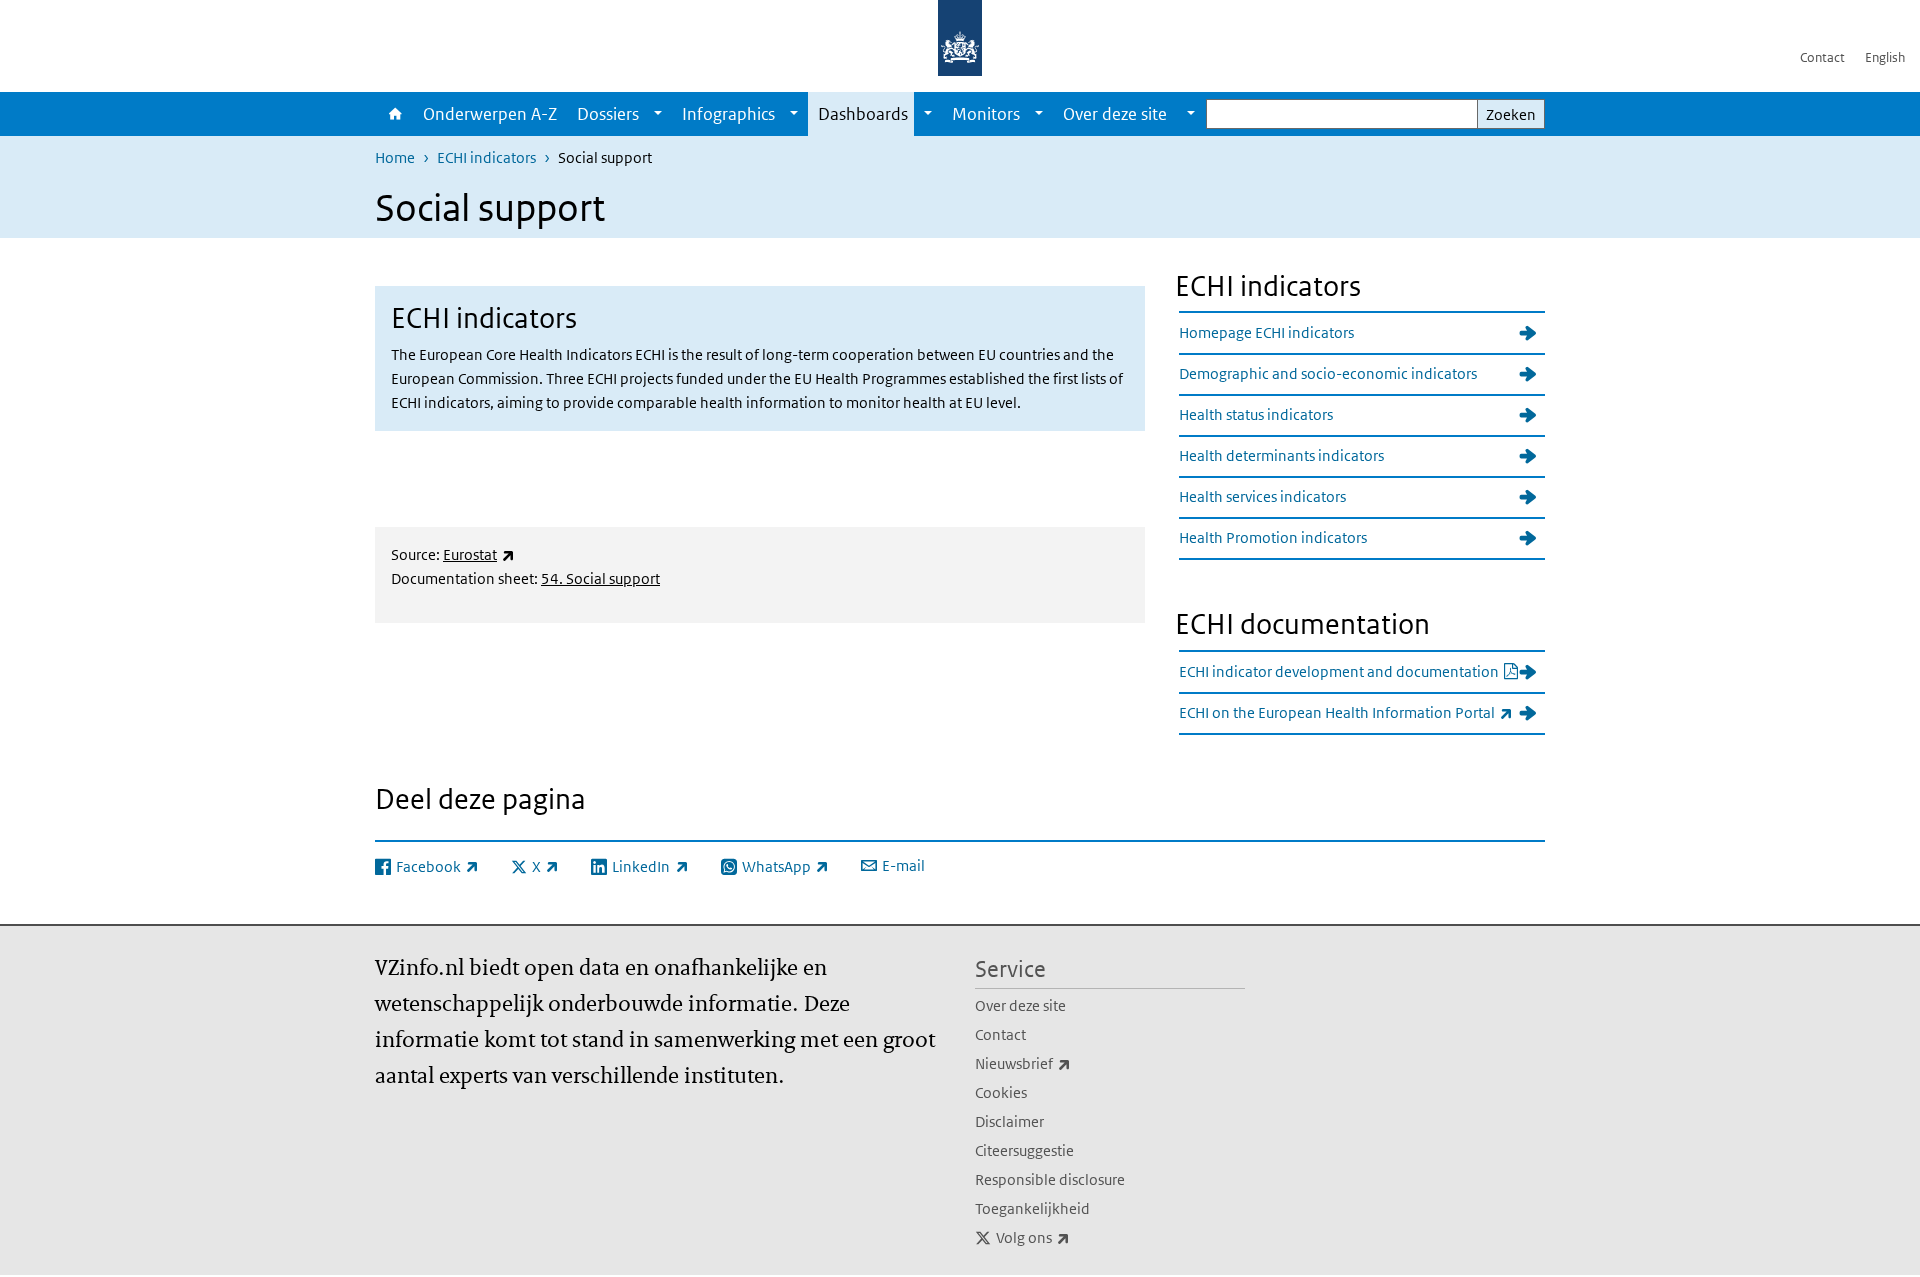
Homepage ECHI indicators (1266, 332)
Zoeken (1511, 114)
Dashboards (863, 114)
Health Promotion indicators (1273, 537)
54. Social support (600, 578)
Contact (1822, 57)
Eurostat (479, 554)
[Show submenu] (658, 114)
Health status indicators (1256, 414)
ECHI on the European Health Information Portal (1362, 712)
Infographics (728, 114)
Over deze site (1020, 1005)
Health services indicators (1262, 496)
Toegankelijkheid (1032, 1208)
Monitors (986, 114)
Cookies (1001, 1092)
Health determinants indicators (1281, 455)
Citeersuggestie (1024, 1150)
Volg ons (1077, 1237)
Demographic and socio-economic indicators (1328, 373)
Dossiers (608, 114)
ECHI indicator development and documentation (1362, 671)
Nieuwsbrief (1067, 1063)
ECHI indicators (486, 157)
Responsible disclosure (1050, 1179)
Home (394, 114)
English (1885, 57)
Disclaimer (1009, 1121)
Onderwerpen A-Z (490, 114)
